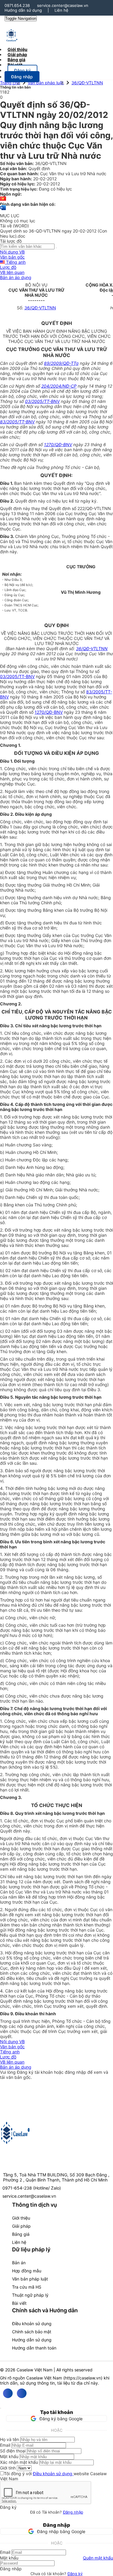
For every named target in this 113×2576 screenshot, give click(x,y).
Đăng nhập (73, 2512)
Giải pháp (21, 2226)
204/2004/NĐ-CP (59, 386)
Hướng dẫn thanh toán (34, 2348)
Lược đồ (8, 267)
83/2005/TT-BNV (17, 422)
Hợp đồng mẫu (27, 2271)
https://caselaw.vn (83, 2378)
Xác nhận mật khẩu (19, 2462)
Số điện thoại (13, 2451)
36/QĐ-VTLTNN (87, 83)
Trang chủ (10, 83)
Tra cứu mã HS (27, 2287)
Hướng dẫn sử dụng (23, 10)
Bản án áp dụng (16, 277)
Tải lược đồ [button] (11, 241)
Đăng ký (75, 2574)
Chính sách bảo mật (32, 2332)
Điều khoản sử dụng (32, 2324)
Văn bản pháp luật (46, 83)
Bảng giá (21, 2234)
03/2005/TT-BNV (42, 401)
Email (5, 2445)
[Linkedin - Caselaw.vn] (22, 2393)
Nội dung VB (12, 252)
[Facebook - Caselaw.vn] (8, 2393)
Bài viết (15, 65)
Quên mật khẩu (98, 2558)
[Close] (1, 2408)
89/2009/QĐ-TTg (61, 363)
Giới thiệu (21, 2218)
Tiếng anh (15, 262)
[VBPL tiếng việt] (3, 199)
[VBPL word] (3, 210)
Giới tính (8, 2468)
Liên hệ (61, 10)
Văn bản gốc (12, 257)
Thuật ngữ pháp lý (30, 2295)
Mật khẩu (9, 2456)
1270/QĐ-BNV (58, 444)
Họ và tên (9, 2439)
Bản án (19, 2263)
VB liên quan (12, 272)
